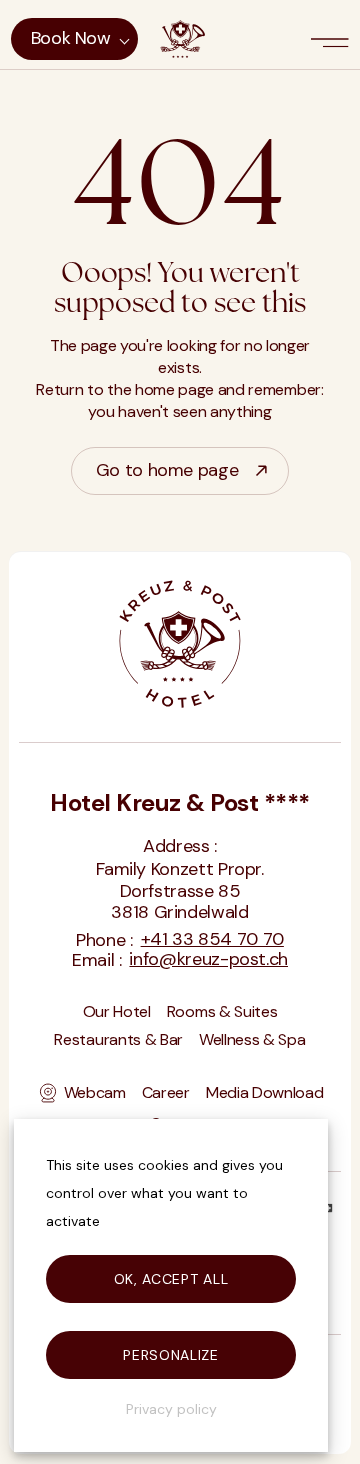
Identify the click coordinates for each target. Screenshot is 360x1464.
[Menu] (332, 39)
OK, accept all (171, 1279)
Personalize (171, 1355)
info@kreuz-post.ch (208, 960)
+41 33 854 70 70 (212, 940)
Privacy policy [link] (171, 1409)
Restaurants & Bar (118, 1040)
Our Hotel (117, 1012)
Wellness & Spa (252, 1040)
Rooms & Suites (222, 1012)
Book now (71, 38)
